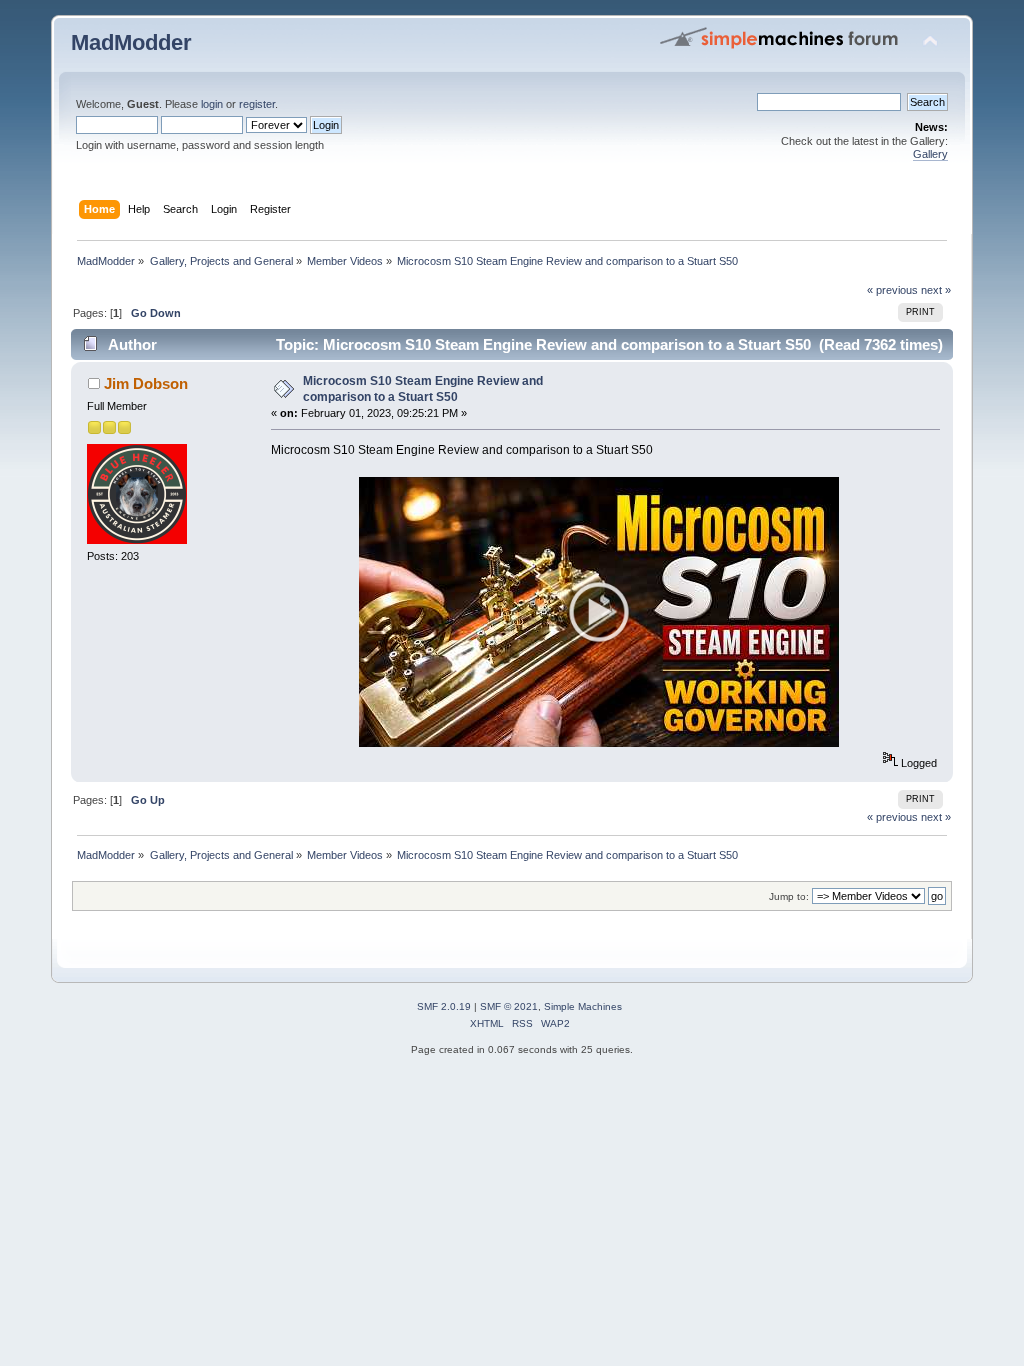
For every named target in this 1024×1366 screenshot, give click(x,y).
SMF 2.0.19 (444, 1006)
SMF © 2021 (509, 1006)
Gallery (930, 154)
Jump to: (789, 896)
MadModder (131, 42)
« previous (892, 290)
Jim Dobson (146, 383)
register (257, 104)
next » (936, 290)
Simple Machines (583, 1006)
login (212, 104)
